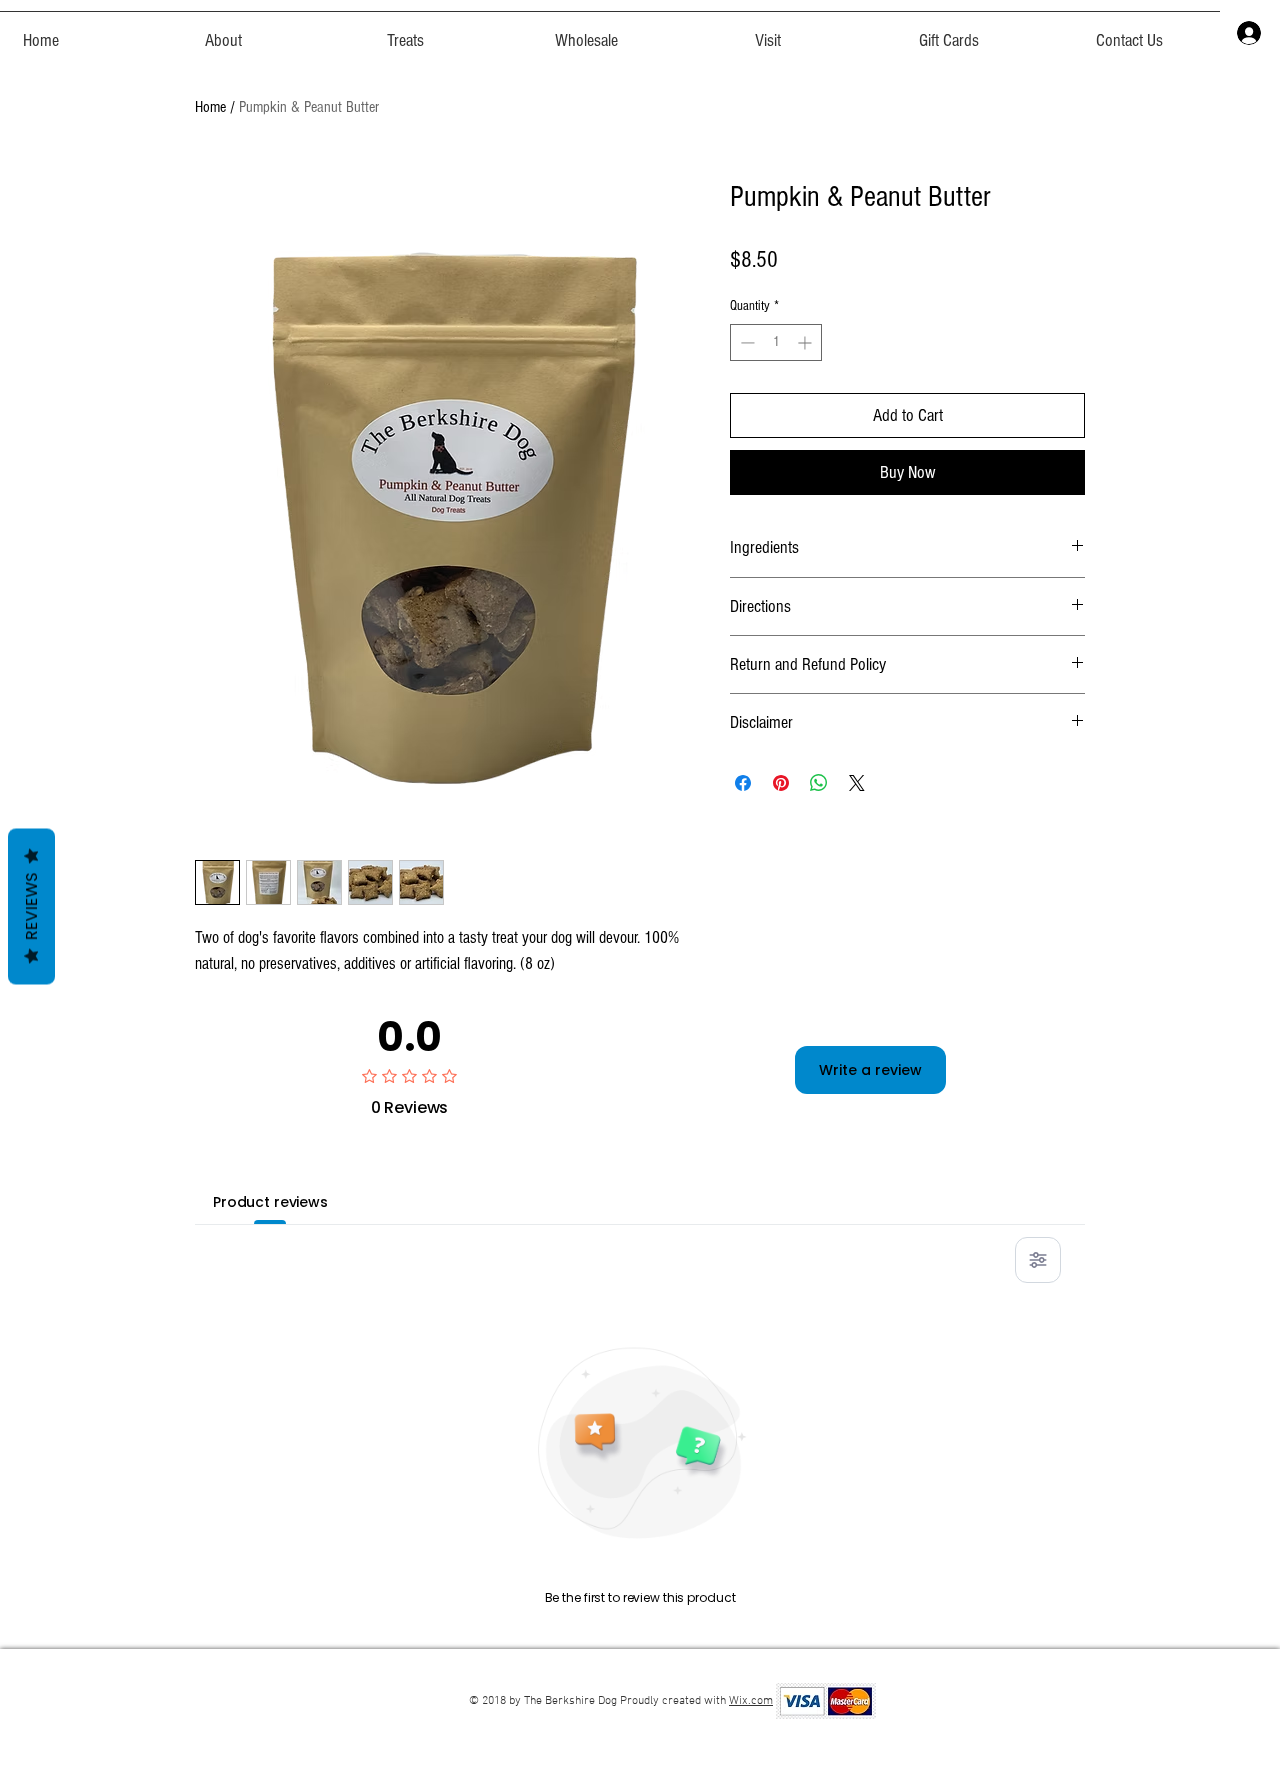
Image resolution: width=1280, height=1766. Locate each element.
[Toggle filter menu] (1038, 1260)
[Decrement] (745, 342)
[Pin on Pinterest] (781, 783)
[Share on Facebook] (743, 783)
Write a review (870, 1070)
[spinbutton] (776, 342)
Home (210, 107)
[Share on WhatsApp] (819, 783)
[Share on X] (857, 783)
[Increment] (806, 342)
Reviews (31, 907)
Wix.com (751, 1701)
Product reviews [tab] (270, 1202)
